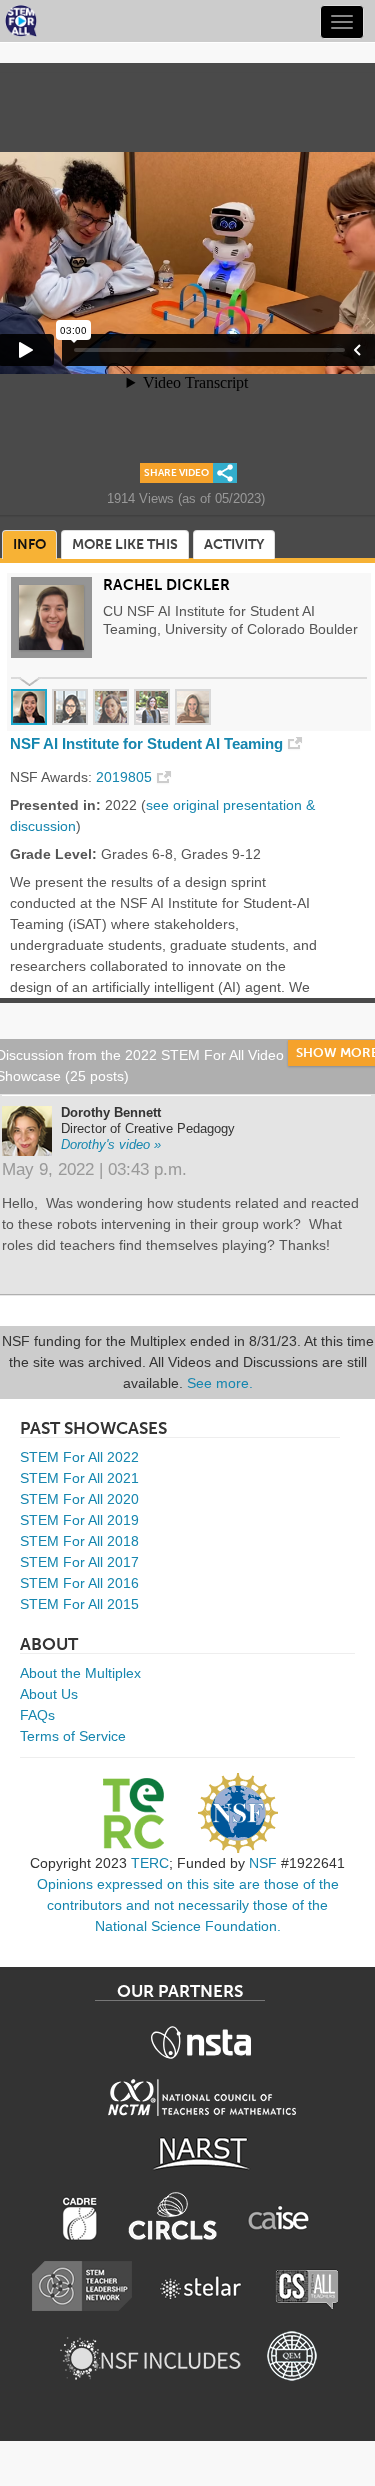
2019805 (124, 777)
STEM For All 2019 (79, 1520)
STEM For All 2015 (79, 1604)
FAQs (37, 1715)
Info (29, 544)
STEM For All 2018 (79, 1541)
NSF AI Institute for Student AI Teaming (146, 744)
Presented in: (55, 805)
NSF (263, 1863)
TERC (150, 1863)
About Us (49, 1694)
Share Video (176, 473)
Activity (234, 544)
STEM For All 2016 (79, 1583)
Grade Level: (53, 854)
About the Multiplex (80, 1673)
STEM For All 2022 (79, 1457)
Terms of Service (73, 1736)
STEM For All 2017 (79, 1562)
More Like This (125, 544)
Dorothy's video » (111, 1145)
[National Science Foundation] (238, 1813)
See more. (220, 1383)
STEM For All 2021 (79, 1478)
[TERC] (133, 1813)
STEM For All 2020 (79, 1499)
